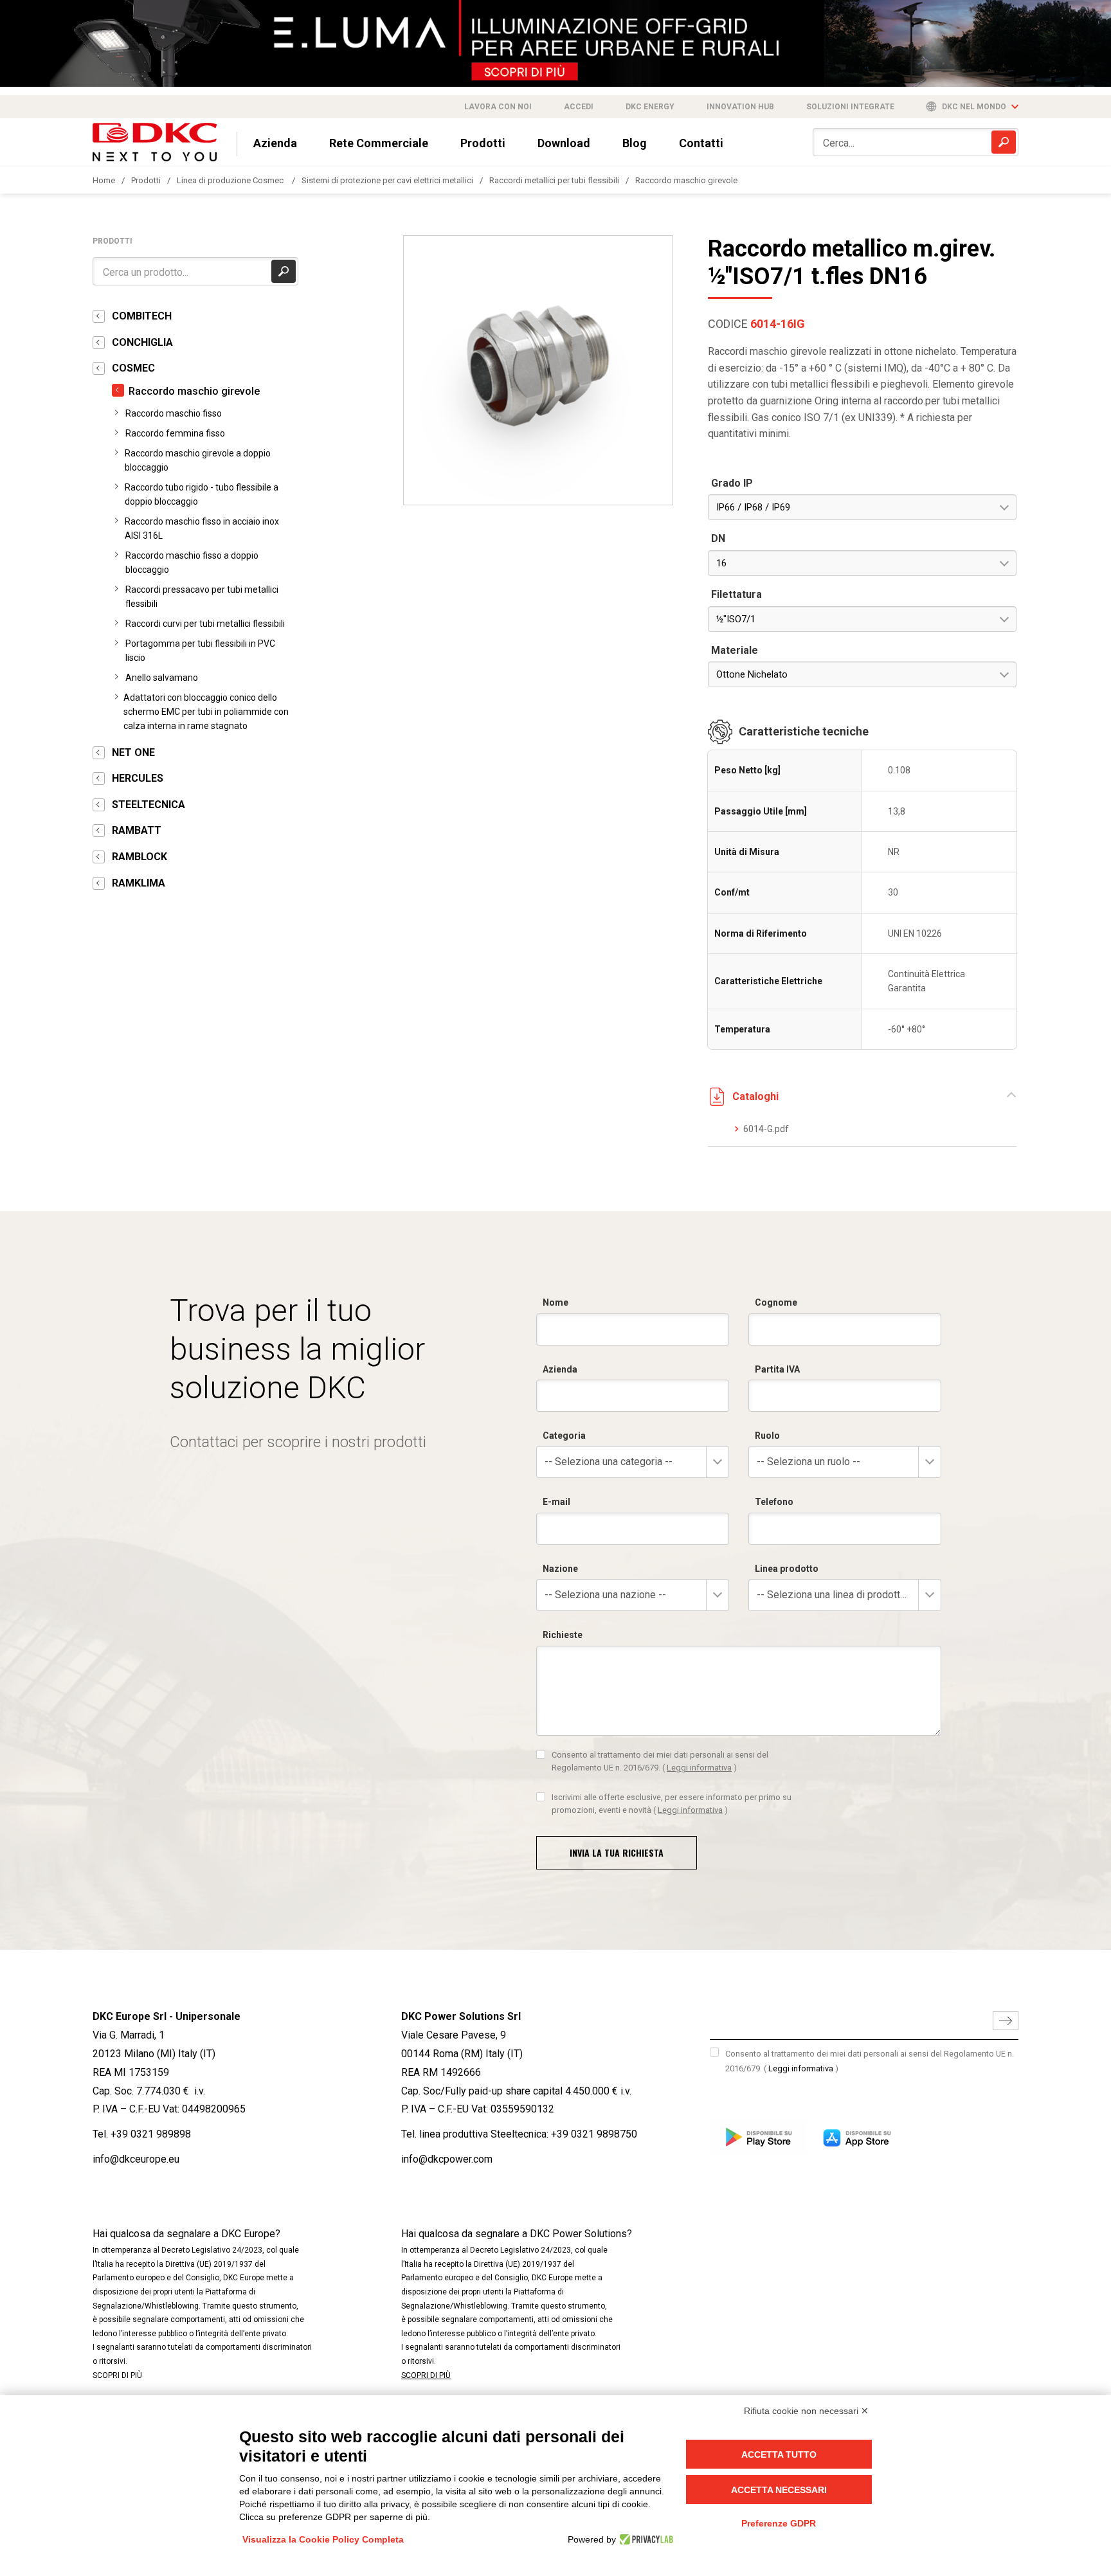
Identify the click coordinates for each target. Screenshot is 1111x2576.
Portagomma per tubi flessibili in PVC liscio (200, 651)
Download (564, 143)
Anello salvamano (162, 678)
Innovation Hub (740, 107)
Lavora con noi (498, 107)
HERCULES (138, 778)
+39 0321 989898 (151, 2134)
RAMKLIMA (139, 883)
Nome (555, 1302)
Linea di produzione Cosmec (231, 180)
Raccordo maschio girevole (686, 180)
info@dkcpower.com (447, 2159)
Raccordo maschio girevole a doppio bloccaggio (198, 460)
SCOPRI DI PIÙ (117, 2375)
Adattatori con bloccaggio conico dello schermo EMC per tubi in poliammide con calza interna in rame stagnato (206, 712)
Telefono (774, 1502)
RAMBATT (137, 830)
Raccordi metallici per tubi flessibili (554, 180)
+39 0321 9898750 (594, 2134)
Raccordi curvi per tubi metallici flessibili (205, 624)
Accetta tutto (779, 2454)
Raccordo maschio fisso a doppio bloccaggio (192, 563)
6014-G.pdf (766, 1129)
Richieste (563, 1635)
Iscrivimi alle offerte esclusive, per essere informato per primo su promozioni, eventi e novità (672, 1804)
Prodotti (483, 143)
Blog (635, 143)
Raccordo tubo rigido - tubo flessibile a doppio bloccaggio (202, 494)
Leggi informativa (699, 1768)
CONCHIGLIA (142, 342)
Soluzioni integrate (850, 107)
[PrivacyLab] (645, 2539)
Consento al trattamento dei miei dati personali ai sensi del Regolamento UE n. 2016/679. (660, 1761)
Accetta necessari (779, 2490)
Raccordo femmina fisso (175, 433)
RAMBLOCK (140, 857)
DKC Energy (650, 107)
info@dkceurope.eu (136, 2159)
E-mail (556, 1502)
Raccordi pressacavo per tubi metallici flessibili (202, 597)
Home (104, 180)
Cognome (776, 1302)
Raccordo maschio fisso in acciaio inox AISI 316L (202, 528)
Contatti (701, 143)
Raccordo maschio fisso (174, 413)
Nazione (560, 1569)
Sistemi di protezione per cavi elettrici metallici (387, 180)
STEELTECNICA (149, 805)
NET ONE (133, 752)
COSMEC (133, 368)
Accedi (579, 107)
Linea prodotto (787, 1569)
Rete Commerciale (379, 143)
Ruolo (767, 1436)
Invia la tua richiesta (617, 1852)
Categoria (564, 1436)
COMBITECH (142, 316)
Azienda (275, 143)
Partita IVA (777, 1369)
